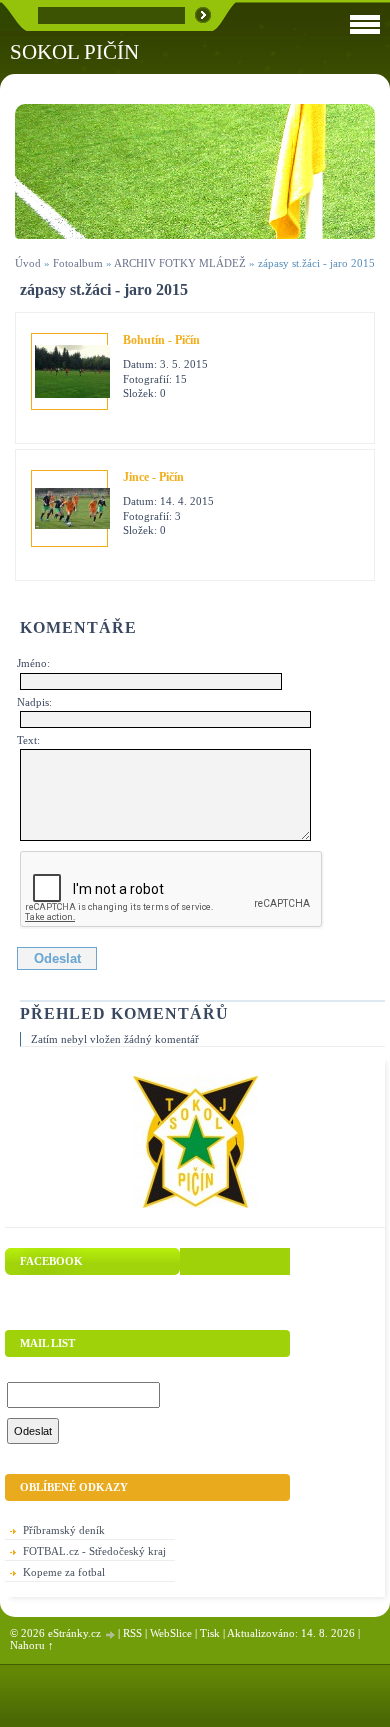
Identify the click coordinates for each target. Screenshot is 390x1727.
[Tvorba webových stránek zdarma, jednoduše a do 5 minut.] (111, 1634)
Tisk (210, 1633)
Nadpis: (34, 702)
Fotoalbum (78, 263)
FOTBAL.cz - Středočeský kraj (94, 1551)
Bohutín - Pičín (161, 340)
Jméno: (33, 663)
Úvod (28, 263)
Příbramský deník (64, 1530)
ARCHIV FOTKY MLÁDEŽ (180, 263)
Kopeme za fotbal (64, 1572)
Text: (28, 740)
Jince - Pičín (153, 477)
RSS (132, 1633)
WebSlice (171, 1633)
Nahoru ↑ (32, 1645)
